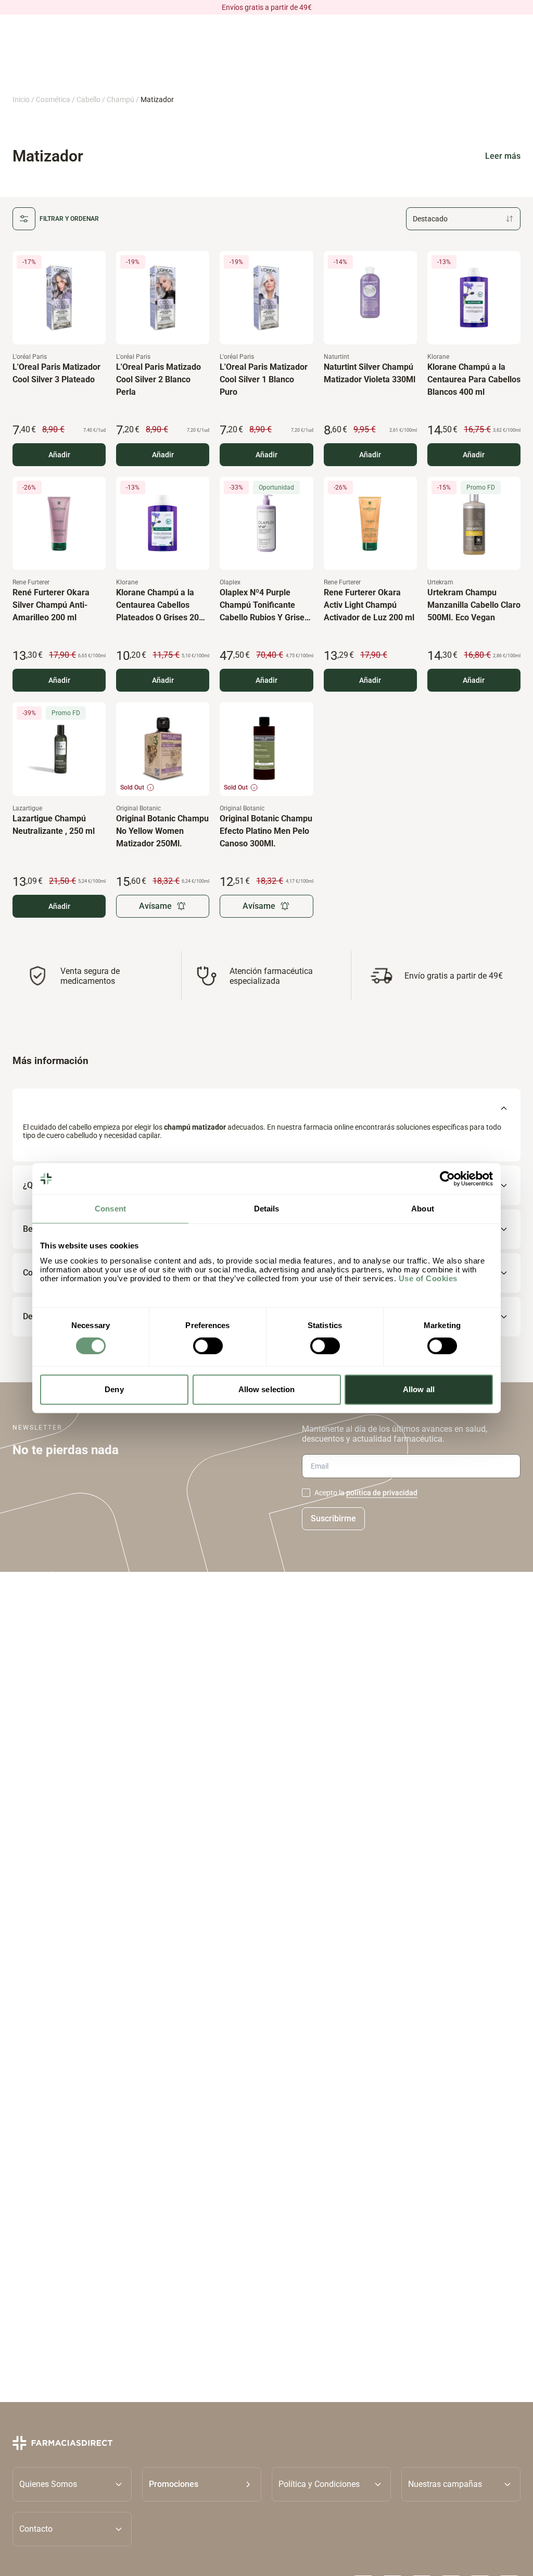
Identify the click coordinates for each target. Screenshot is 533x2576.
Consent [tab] (110, 1209)
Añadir (59, 455)
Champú (120, 99)
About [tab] (423, 1209)
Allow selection (267, 1389)
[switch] (208, 1346)
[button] (202, 2484)
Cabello (88, 99)
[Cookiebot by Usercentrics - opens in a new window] (447, 1179)
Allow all (419, 1389)
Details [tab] (267, 1209)
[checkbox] (306, 1493)
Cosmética (53, 99)
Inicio (21, 99)
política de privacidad (382, 1493)
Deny (114, 1389)
